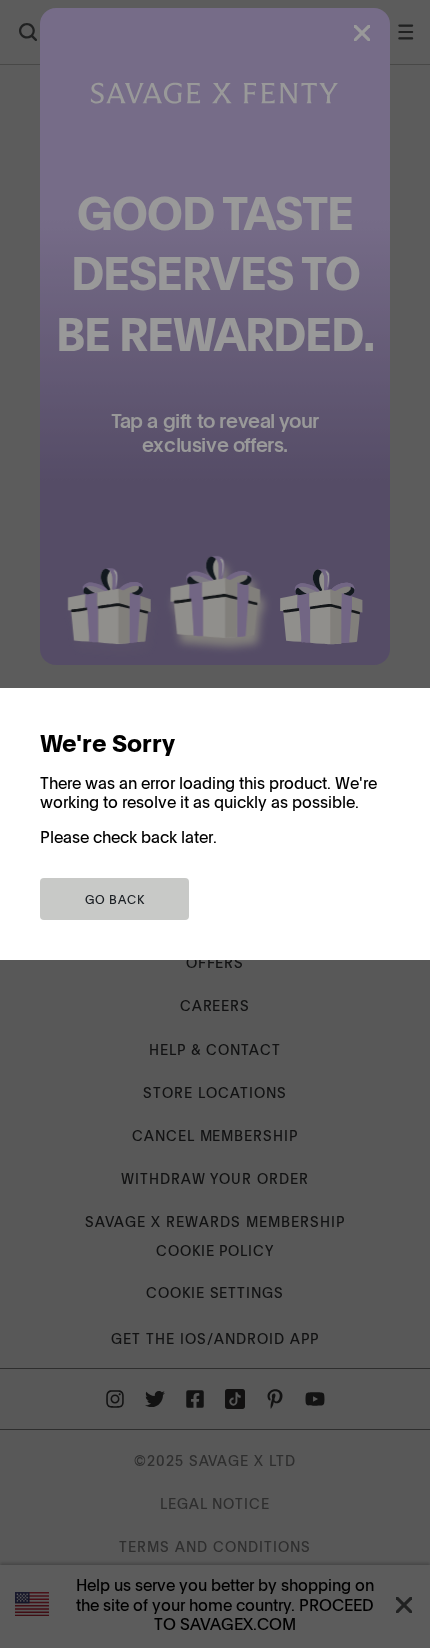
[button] (114, 899)
